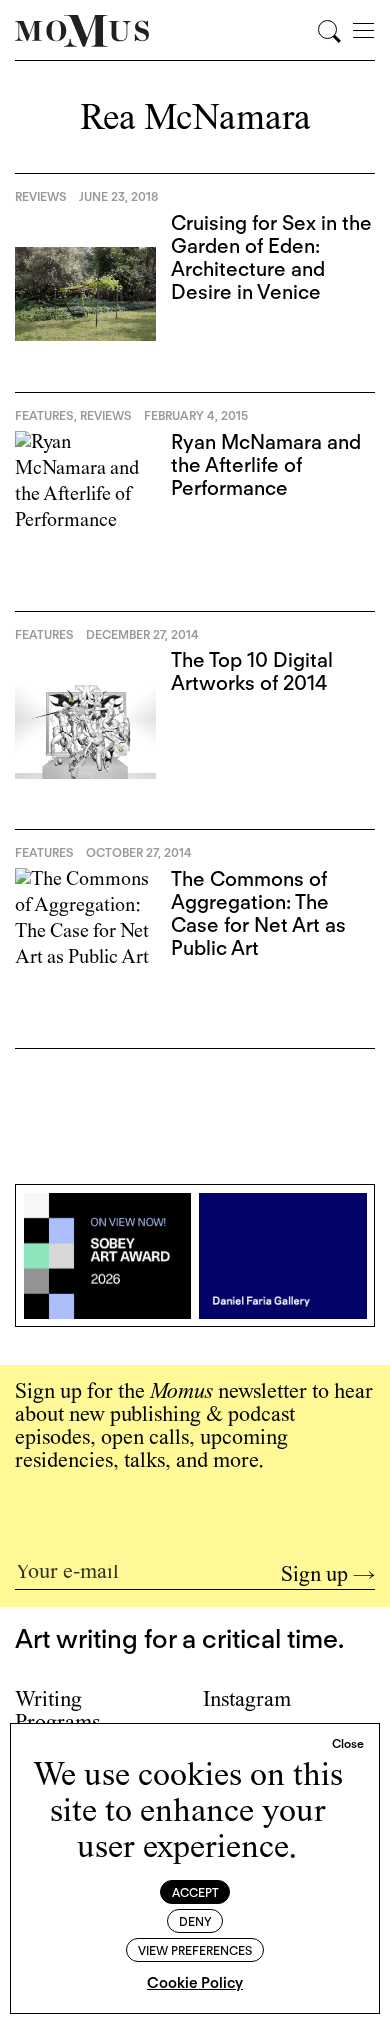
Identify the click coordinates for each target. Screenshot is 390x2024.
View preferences (195, 1950)
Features (44, 415)
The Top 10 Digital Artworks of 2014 (252, 671)
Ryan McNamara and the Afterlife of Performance (266, 465)
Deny (195, 1921)
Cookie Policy (195, 1983)
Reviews (41, 196)
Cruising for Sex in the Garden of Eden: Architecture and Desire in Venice (271, 257)
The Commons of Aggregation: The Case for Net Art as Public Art (258, 913)
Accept (195, 1892)
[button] (348, 1744)
